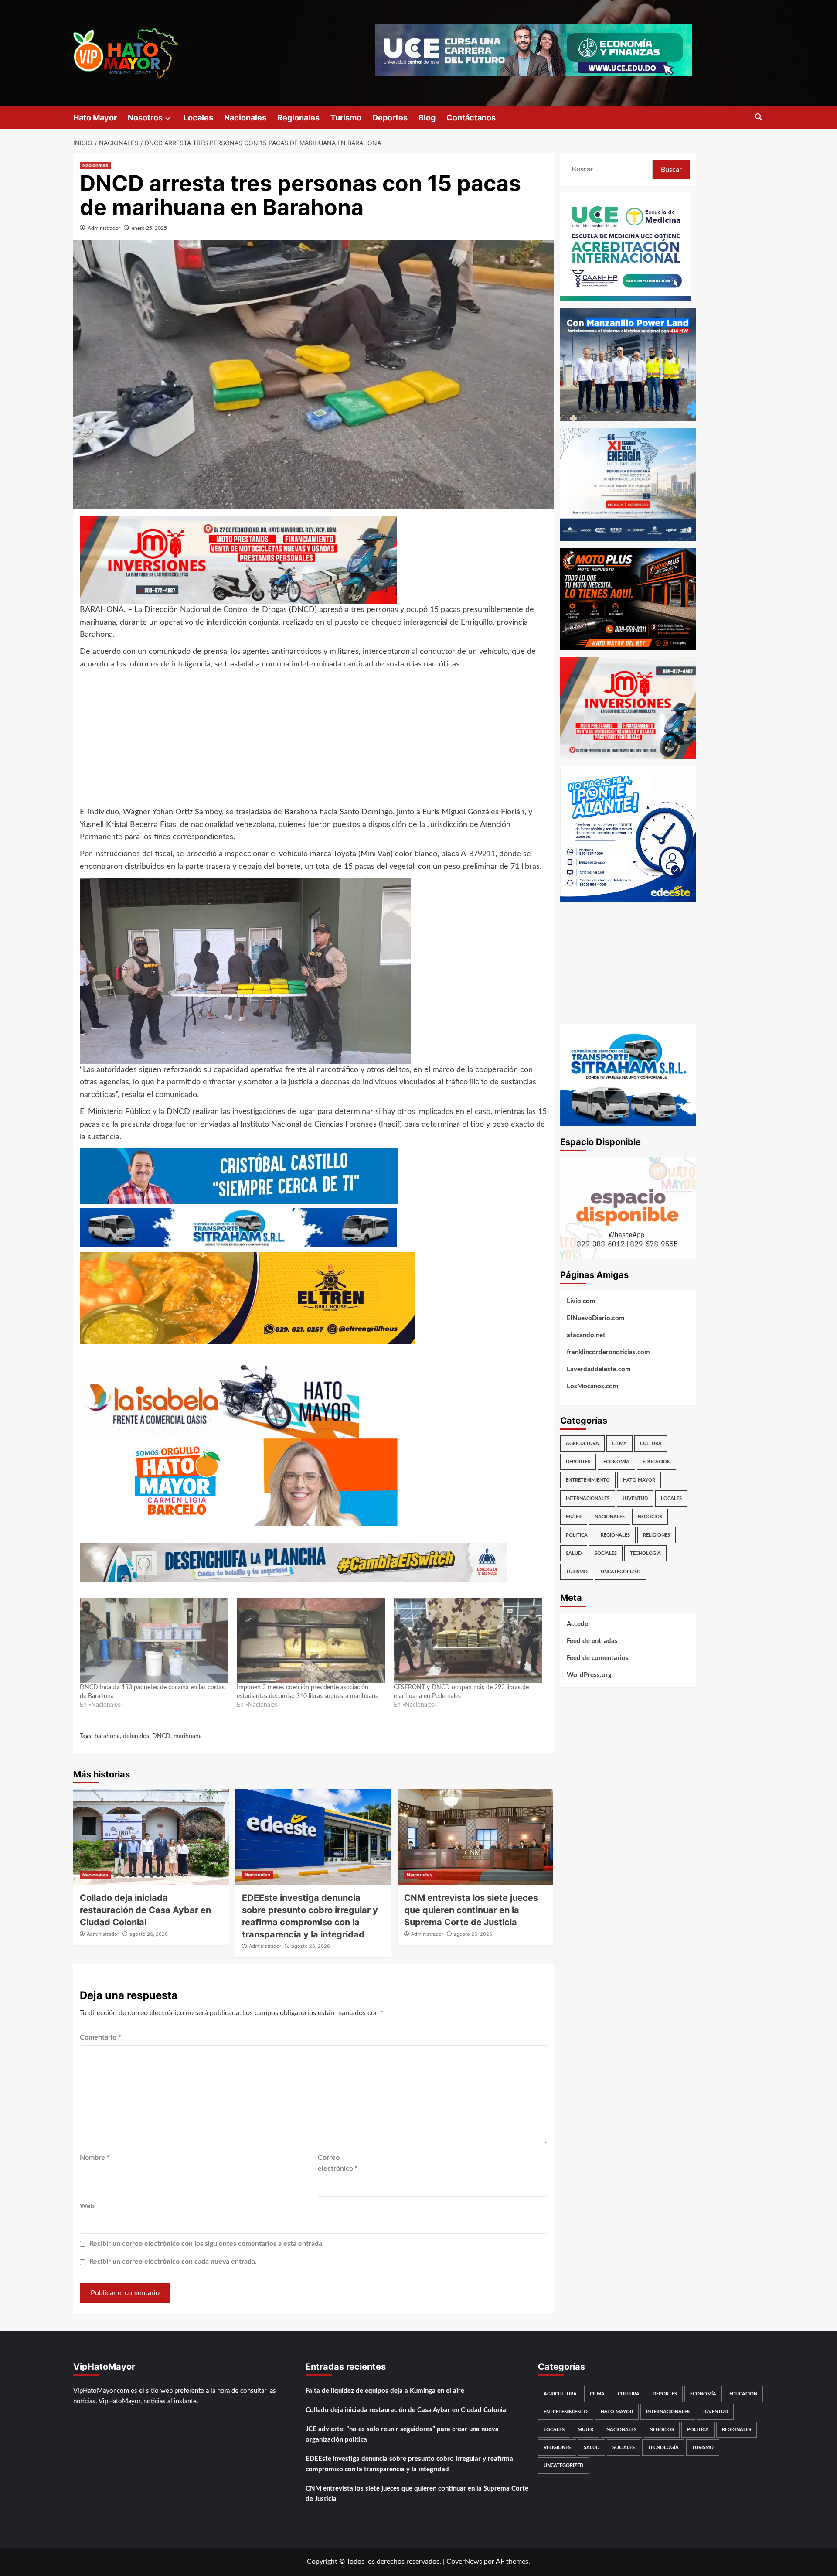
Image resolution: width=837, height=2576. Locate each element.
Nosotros (145, 118)
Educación (657, 1462)
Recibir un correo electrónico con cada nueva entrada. (173, 2262)
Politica (577, 1535)
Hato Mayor (95, 118)
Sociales (606, 1553)
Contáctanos (471, 118)
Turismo (346, 118)
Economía (616, 1462)
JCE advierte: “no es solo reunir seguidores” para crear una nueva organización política (402, 2434)
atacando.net (586, 1335)
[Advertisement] (313, 743)
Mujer (574, 1517)
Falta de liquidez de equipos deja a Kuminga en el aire (385, 2391)
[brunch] (628, 1208)
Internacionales (588, 1498)
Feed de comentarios (598, 1658)
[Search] (759, 118)
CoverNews (464, 2562)
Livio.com (581, 1301)
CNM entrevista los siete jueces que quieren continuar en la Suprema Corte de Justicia (471, 1910)
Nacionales (245, 118)
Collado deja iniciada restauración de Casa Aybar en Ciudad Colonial (145, 1910)
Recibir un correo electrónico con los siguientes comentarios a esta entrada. (207, 2244)
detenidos (136, 1736)
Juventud (635, 1498)
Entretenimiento (588, 1480)
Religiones (657, 1535)
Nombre (95, 2158)
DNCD (161, 1736)
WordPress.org (589, 1675)
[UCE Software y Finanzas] (534, 50)
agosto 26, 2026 (149, 1934)
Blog (427, 118)
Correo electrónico (338, 2163)
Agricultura (582, 1443)
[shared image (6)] (628, 484)
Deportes (390, 118)
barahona (107, 1736)
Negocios (650, 1517)
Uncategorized (621, 1572)
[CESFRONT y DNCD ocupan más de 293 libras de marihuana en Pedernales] (468, 1640)
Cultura (651, 1443)
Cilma (619, 1443)
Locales (198, 118)
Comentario (100, 2037)
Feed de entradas (592, 1641)
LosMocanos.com (593, 1386)
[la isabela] (219, 1399)
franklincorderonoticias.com (608, 1352)
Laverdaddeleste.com (599, 1369)
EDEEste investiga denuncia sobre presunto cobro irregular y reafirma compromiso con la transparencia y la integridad (409, 2464)
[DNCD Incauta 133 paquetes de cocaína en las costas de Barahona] (154, 1640)
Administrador (104, 228)
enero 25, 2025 (149, 228)
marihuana (188, 1736)
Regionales (298, 118)
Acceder (579, 1624)
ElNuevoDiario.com (596, 1318)
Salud (574, 1553)
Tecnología (645, 1553)
